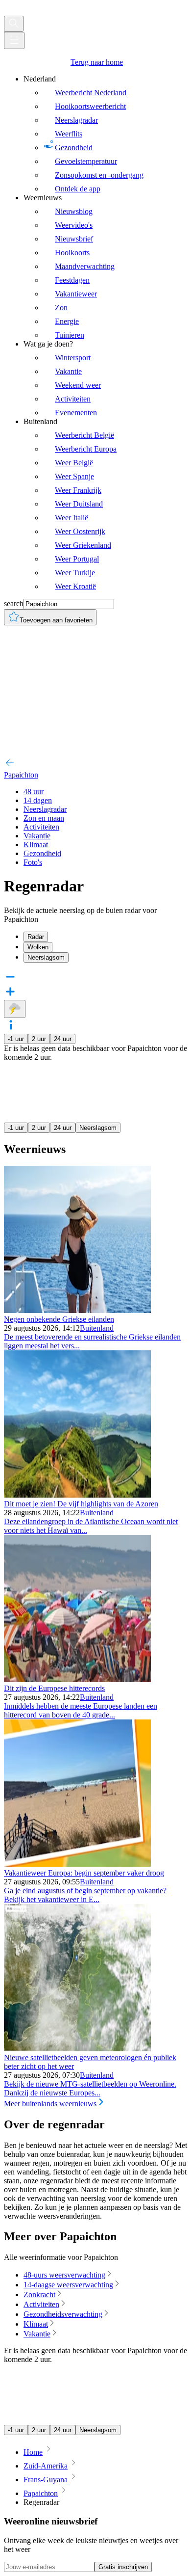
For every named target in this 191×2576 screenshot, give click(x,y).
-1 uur (16, 1039)
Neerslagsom (98, 1128)
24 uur (63, 1039)
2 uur (39, 1039)
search (14, 604)
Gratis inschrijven (123, 2567)
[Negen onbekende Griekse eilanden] (77, 1310)
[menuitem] (105, 134)
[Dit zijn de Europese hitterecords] (77, 1679)
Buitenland (97, 1328)
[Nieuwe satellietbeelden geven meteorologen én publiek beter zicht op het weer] (77, 2049)
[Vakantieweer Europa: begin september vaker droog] (77, 1864)
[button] (95, 1026)
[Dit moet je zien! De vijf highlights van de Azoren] (77, 1495)
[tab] (105, 937)
